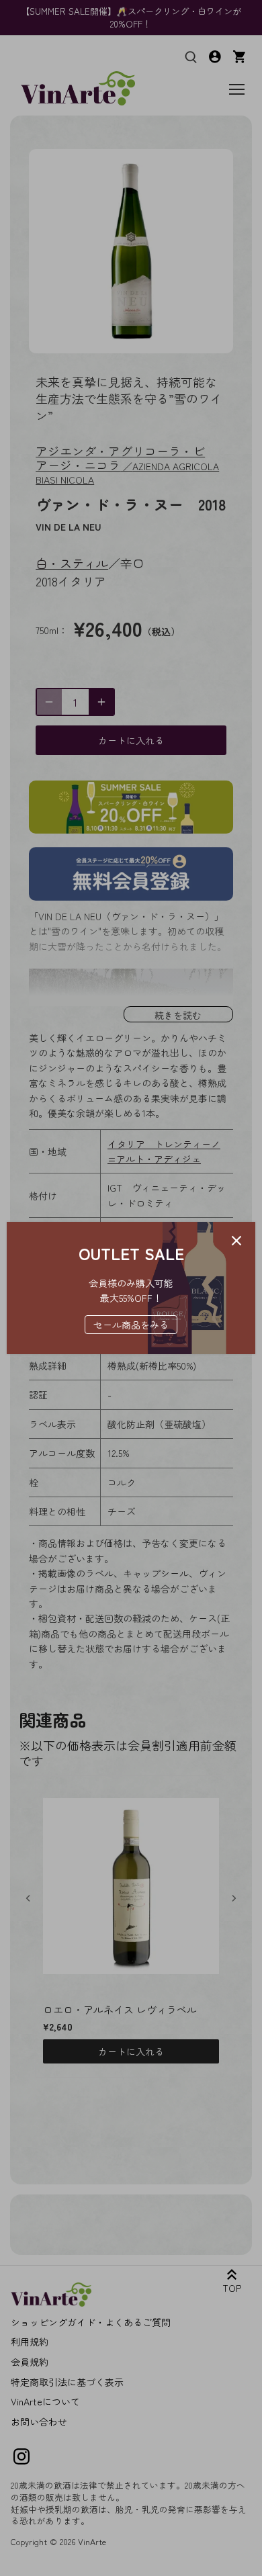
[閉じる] (236, 1241)
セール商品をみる (131, 1325)
